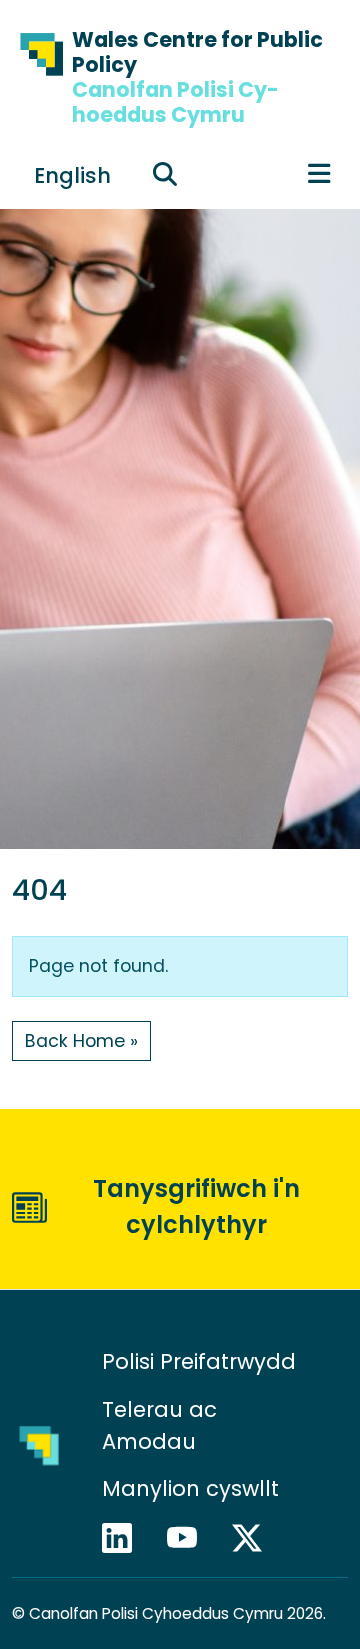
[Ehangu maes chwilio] (165, 174)
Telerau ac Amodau (159, 1425)
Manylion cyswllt (193, 1488)
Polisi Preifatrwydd (199, 1361)
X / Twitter (256, 1538)
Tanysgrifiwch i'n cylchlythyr (196, 1206)
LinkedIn (126, 1538)
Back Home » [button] (81, 1041)
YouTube (191, 1538)
